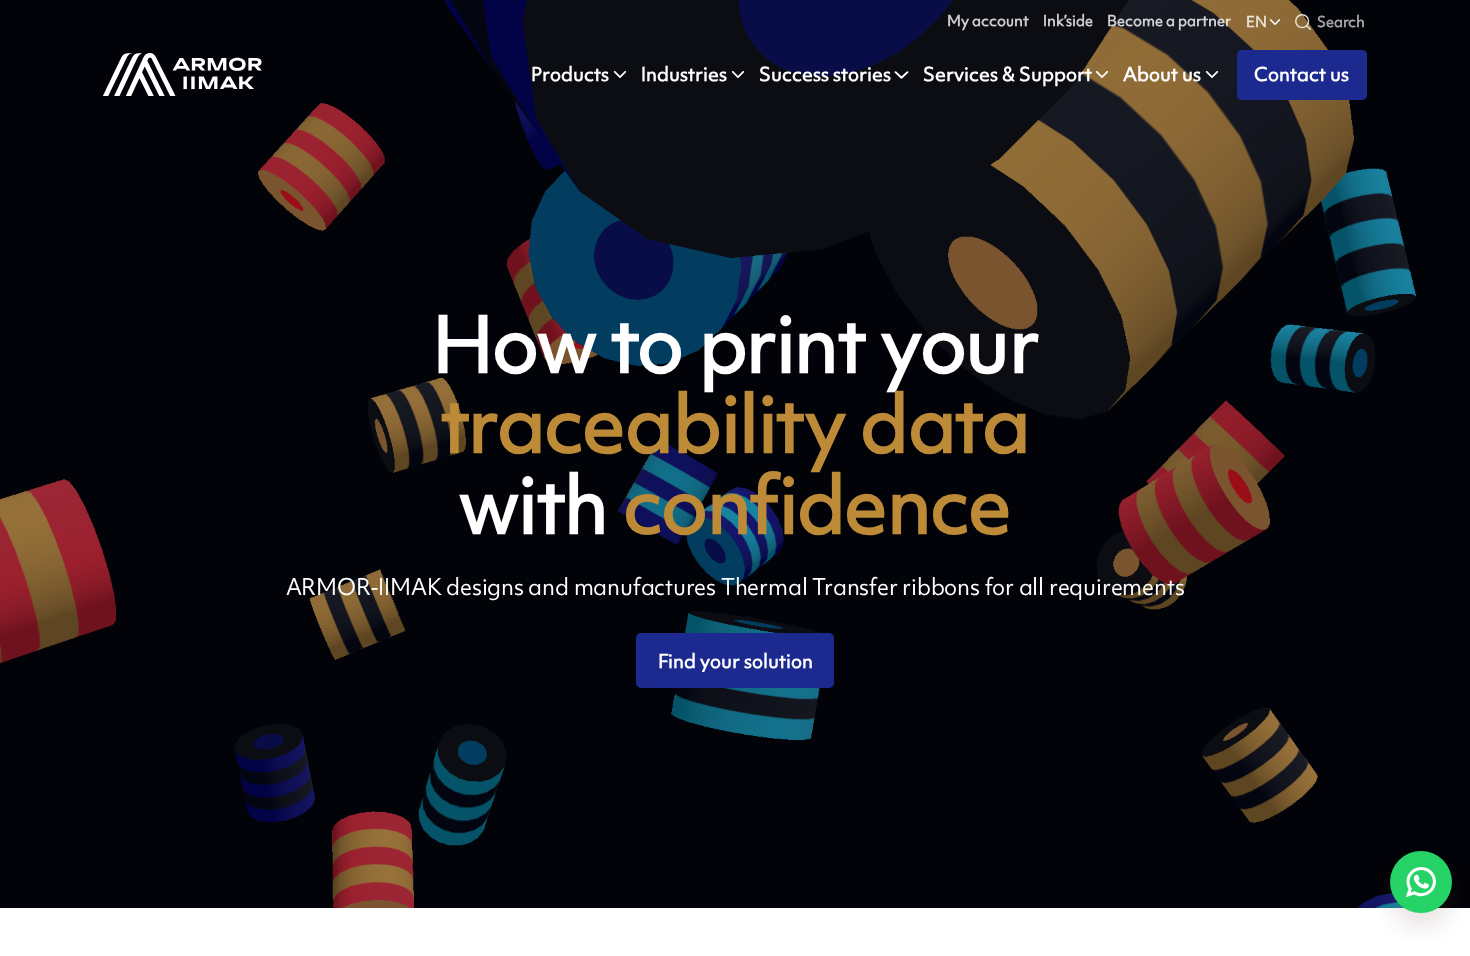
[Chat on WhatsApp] (1421, 882)
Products (570, 74)
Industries (684, 74)
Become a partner (1169, 20)
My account (988, 20)
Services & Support (1007, 74)
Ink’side (1068, 20)
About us (1162, 74)
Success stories (825, 74)
